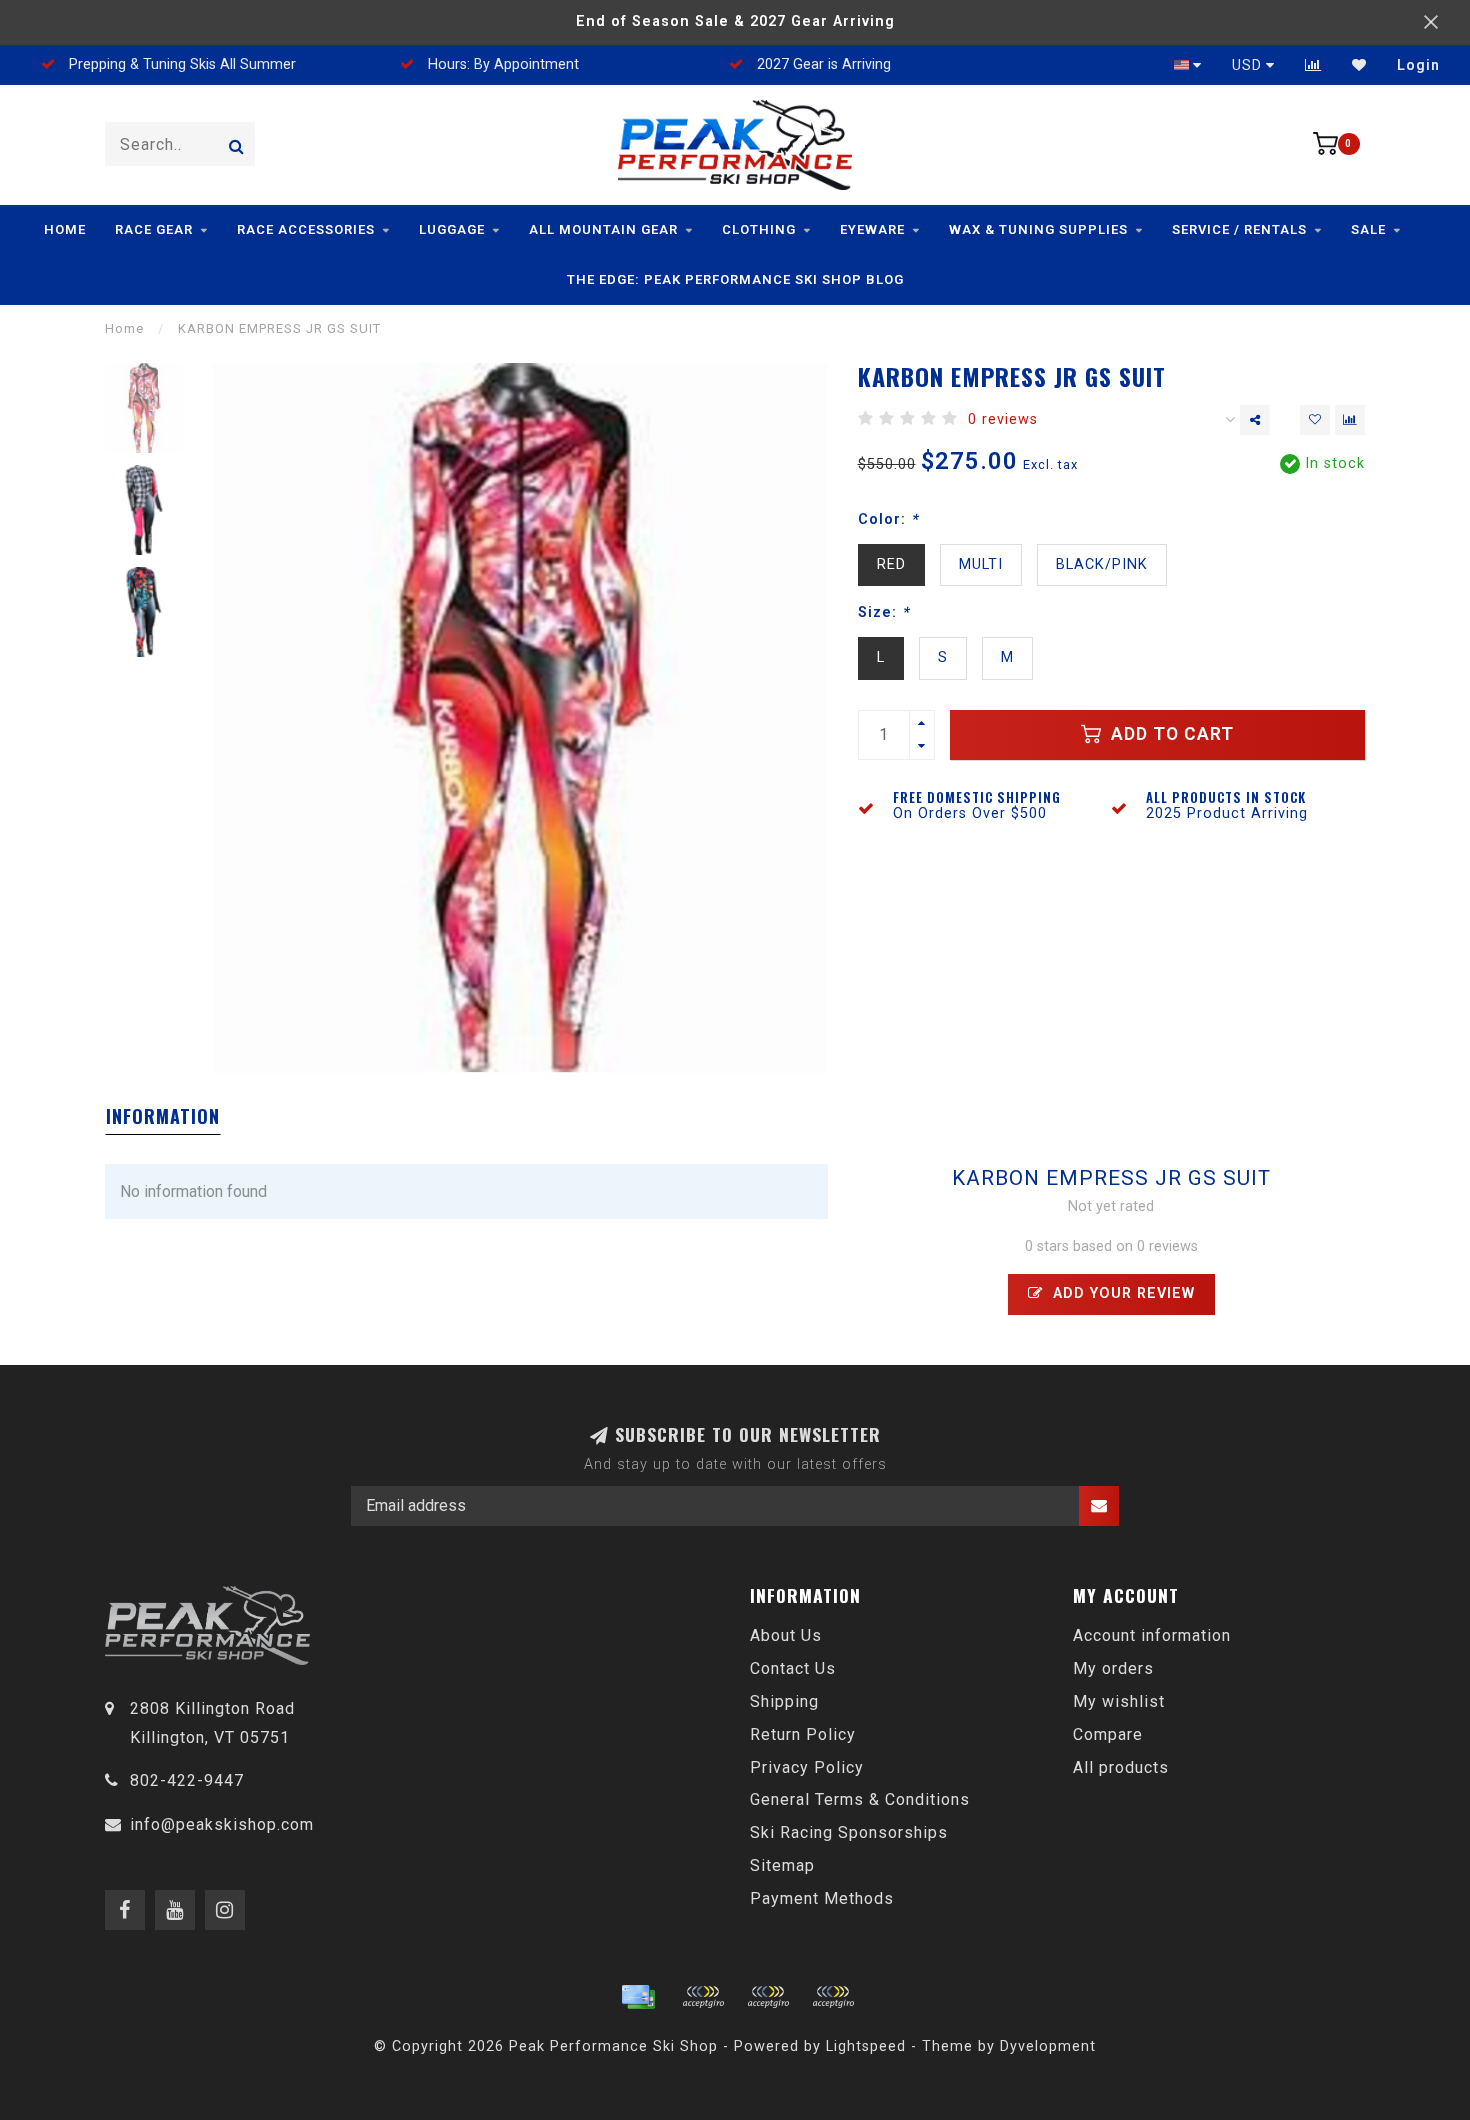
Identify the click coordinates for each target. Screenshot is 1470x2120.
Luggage (452, 229)
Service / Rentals (1239, 229)
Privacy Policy (807, 1767)
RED (891, 564)
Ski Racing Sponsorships (849, 1832)
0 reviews (1003, 419)
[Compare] (1313, 65)
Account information (1152, 1635)
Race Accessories (306, 229)
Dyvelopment (1048, 2046)
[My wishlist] (1359, 65)
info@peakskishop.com (222, 1824)
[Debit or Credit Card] (703, 1997)
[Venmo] (833, 1997)
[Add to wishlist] (1315, 420)
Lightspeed (866, 2046)
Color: (888, 519)
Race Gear (154, 229)
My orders (1113, 1668)
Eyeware (872, 229)
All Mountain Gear (603, 229)
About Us (786, 1635)
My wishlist (1119, 1701)
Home (65, 229)
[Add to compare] (1350, 420)
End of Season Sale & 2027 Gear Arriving (735, 21)
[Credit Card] (638, 1997)
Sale (1368, 229)
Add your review (1121, 1293)
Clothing (759, 229)
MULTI (981, 564)
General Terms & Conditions (860, 1799)
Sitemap (782, 1865)
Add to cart (1170, 734)
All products (1121, 1767)
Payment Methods (822, 1898)
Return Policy (803, 1734)
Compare (1108, 1734)
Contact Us (793, 1668)
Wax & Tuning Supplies (1038, 229)
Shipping (784, 1701)
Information (163, 1116)
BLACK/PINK (1102, 564)
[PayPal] (768, 1997)
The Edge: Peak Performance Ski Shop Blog (735, 279)
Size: (883, 612)
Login (1418, 65)
